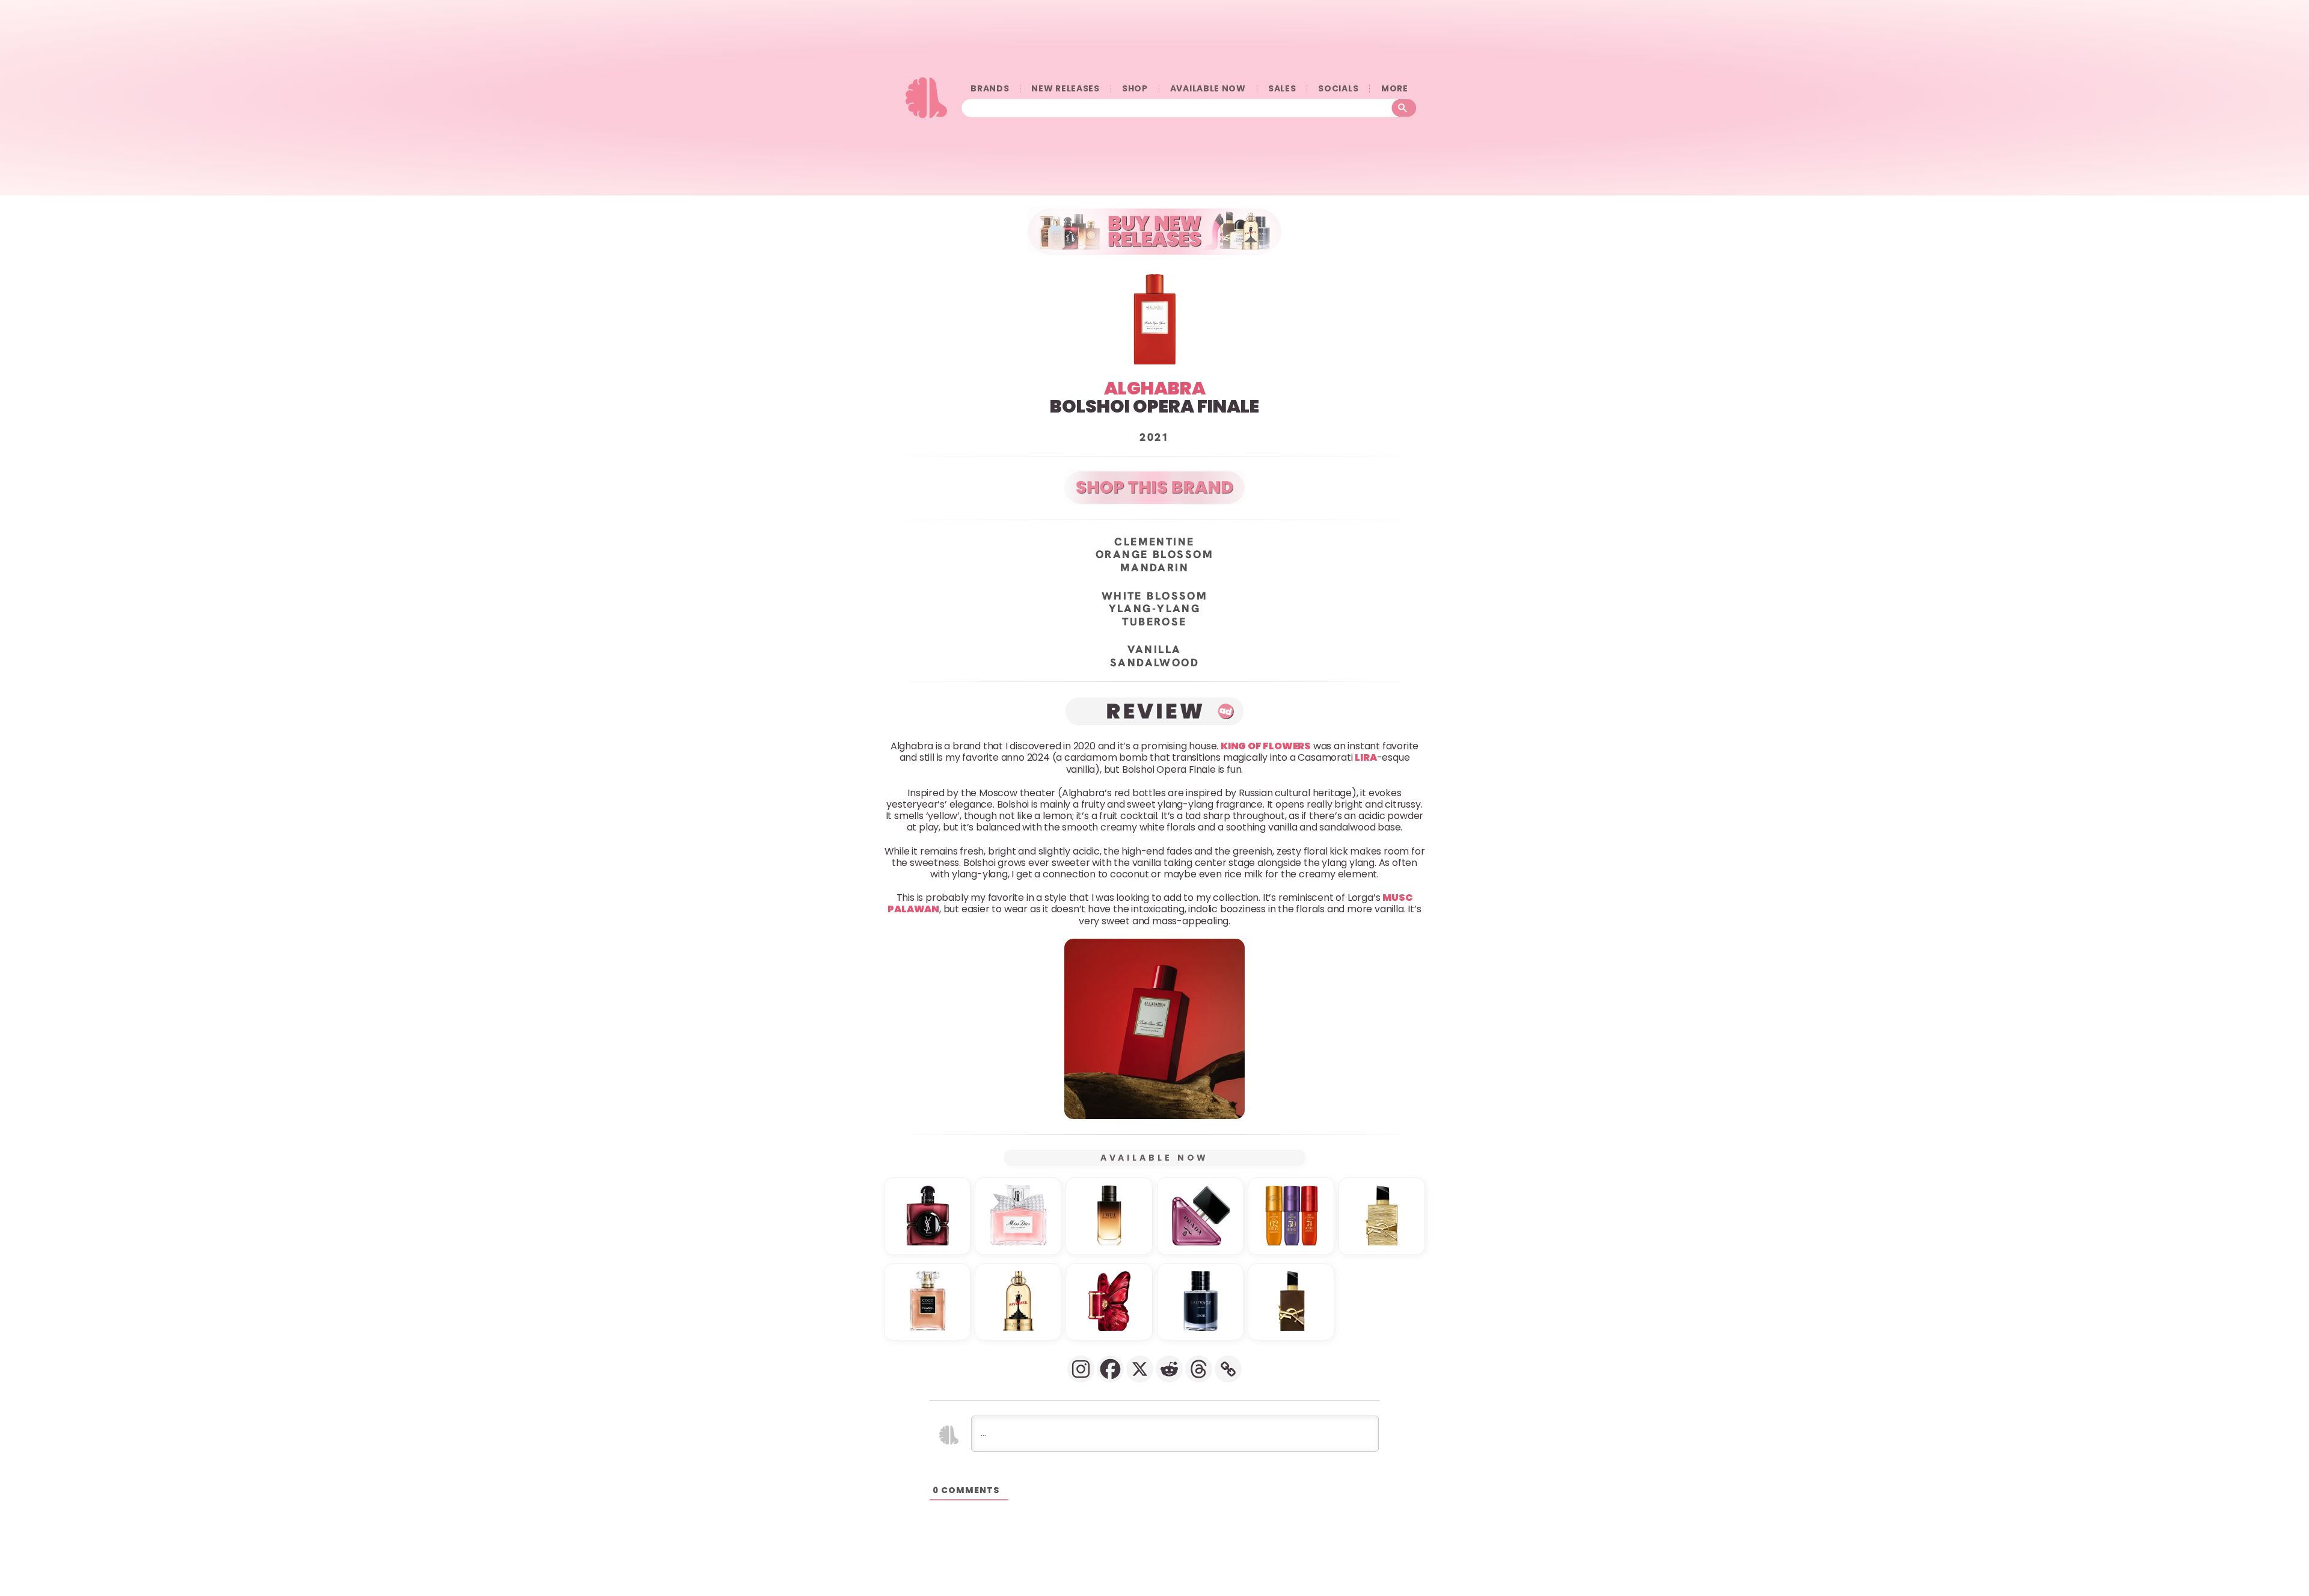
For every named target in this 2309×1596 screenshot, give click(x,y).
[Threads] (1199, 1369)
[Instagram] (1081, 1369)
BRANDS (990, 89)
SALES (1282, 89)
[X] (1140, 1369)
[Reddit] (1169, 1369)
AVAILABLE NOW (1208, 89)
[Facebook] (1110, 1369)
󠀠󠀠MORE (1394, 89)
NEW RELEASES (1065, 89)
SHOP (1135, 89)
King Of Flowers (1266, 746)
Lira (1366, 758)
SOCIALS (1338, 89)
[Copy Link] (1228, 1369)
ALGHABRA (1155, 388)
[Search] (1404, 108)
